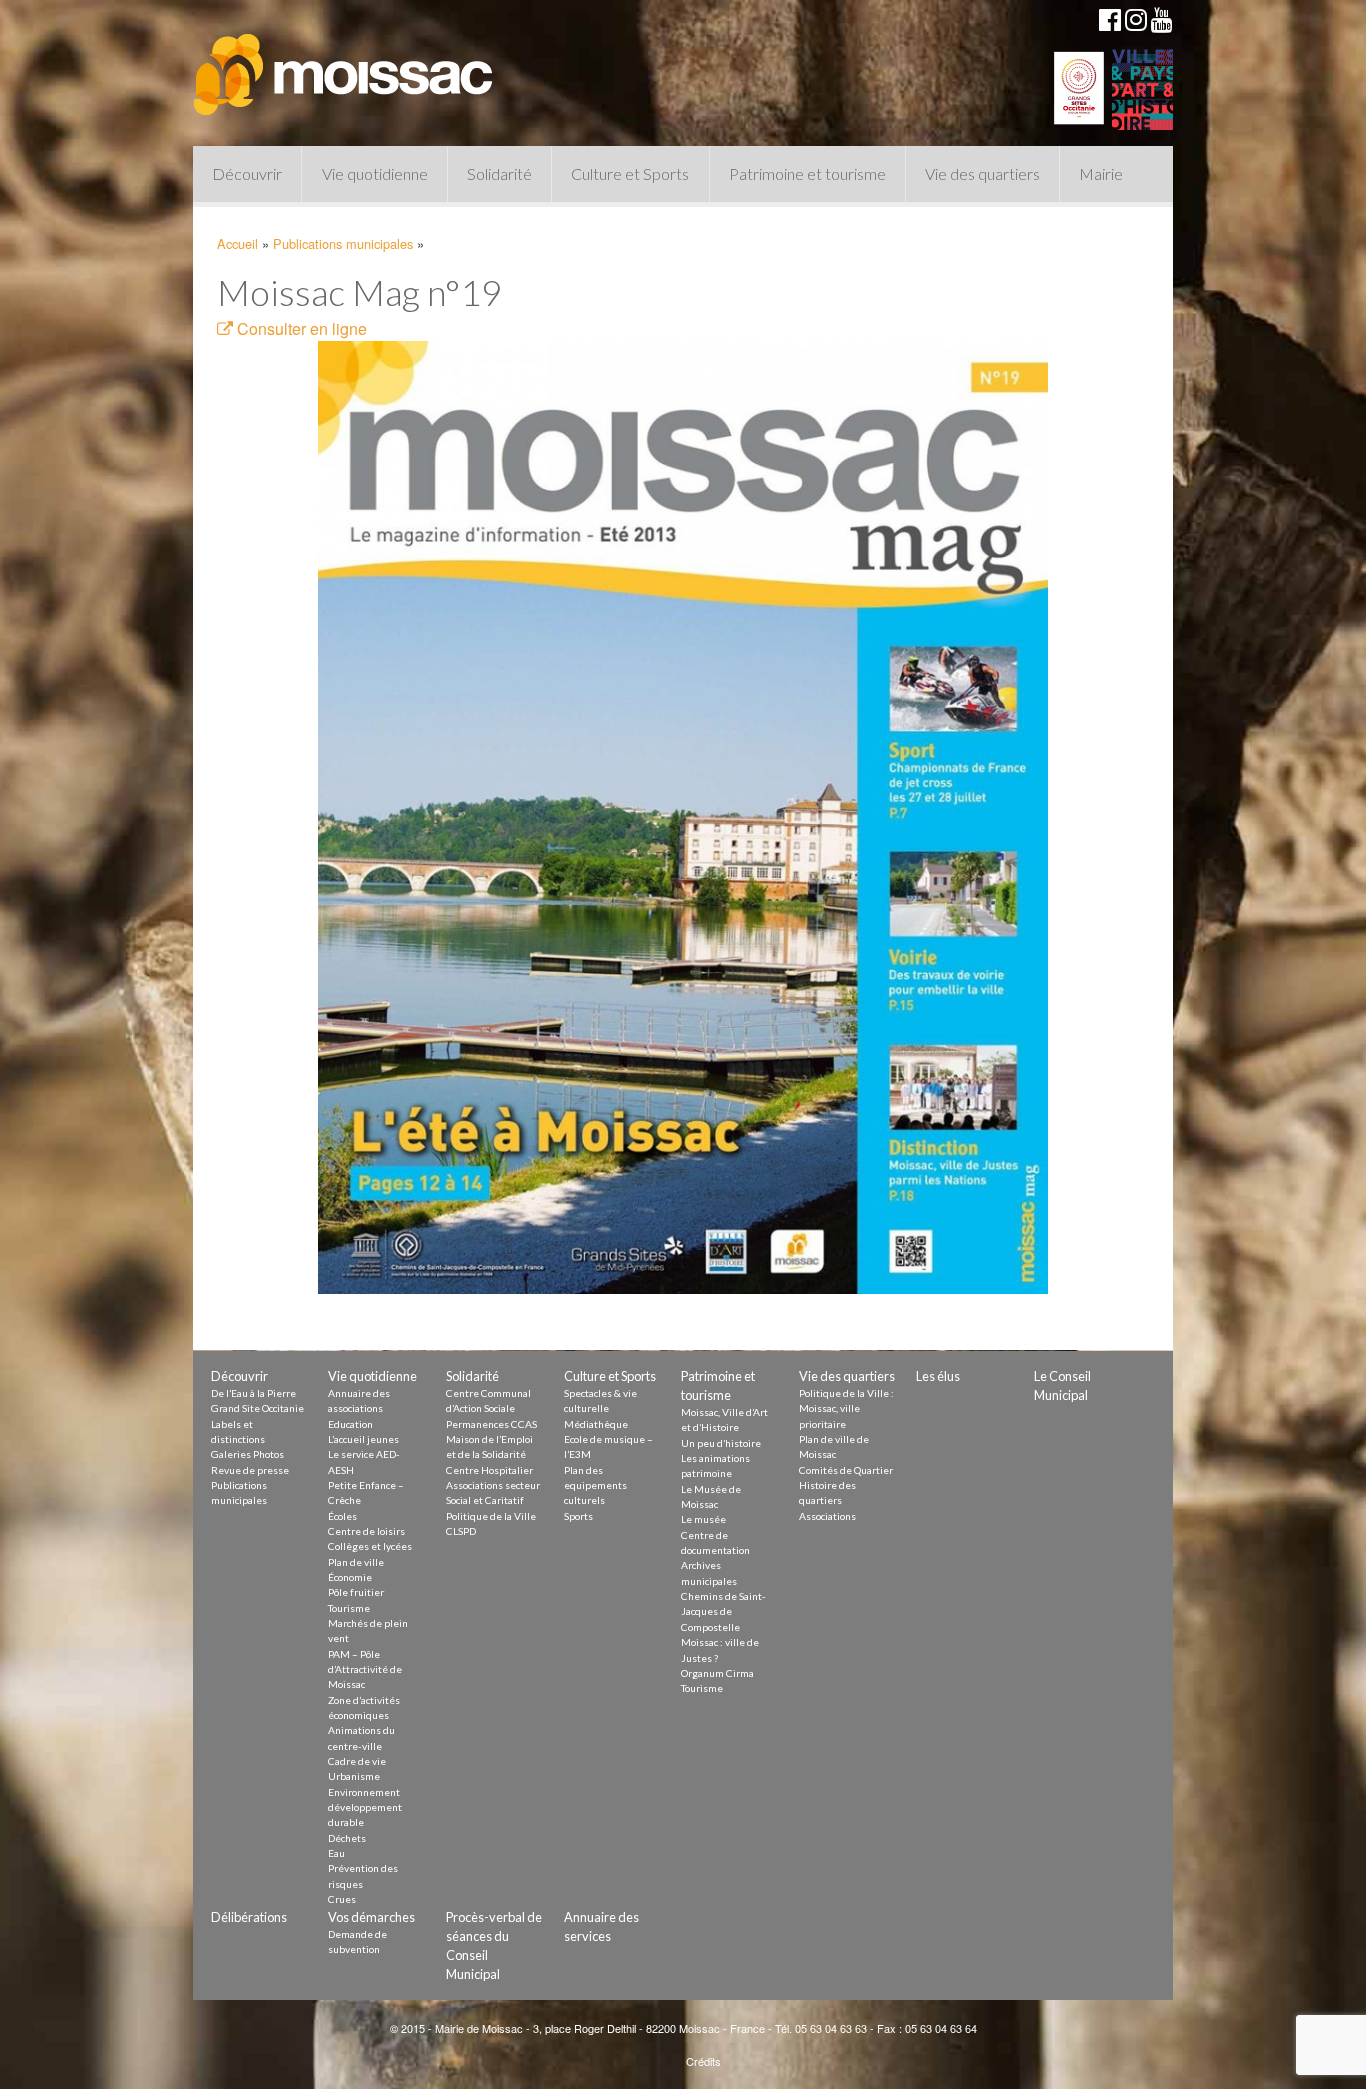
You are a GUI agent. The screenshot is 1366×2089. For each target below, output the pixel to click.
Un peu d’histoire (721, 1443)
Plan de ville (356, 1562)
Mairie (1101, 173)
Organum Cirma (717, 1673)
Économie (350, 1577)
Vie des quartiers (982, 173)
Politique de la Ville (491, 1516)
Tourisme (349, 1608)
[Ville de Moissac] (345, 65)
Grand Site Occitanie (257, 1408)
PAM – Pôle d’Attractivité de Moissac (365, 1669)
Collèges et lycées (370, 1546)
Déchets (347, 1838)
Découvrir (247, 173)
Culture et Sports (630, 173)
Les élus (938, 1376)
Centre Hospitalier (489, 1470)
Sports (578, 1516)
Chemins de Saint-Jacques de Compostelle (723, 1611)
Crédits (703, 2061)
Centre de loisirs (366, 1531)
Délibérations (249, 1917)
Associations (827, 1516)
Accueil (237, 243)
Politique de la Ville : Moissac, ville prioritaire (846, 1408)
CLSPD (461, 1531)
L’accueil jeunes (363, 1439)
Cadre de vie (357, 1761)
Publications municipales (343, 243)
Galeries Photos (247, 1454)
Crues (342, 1899)
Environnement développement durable (365, 1807)
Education (350, 1424)
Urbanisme (354, 1776)
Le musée (703, 1519)
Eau (336, 1853)
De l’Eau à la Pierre (253, 1393)
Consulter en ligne (300, 328)
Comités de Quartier (846, 1470)
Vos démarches (371, 1917)
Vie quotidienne (375, 173)
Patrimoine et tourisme (807, 173)
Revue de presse (250, 1470)
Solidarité (499, 173)
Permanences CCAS (491, 1424)
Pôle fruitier (356, 1592)
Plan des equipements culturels (595, 1485)
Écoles (342, 1516)
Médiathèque (596, 1424)
